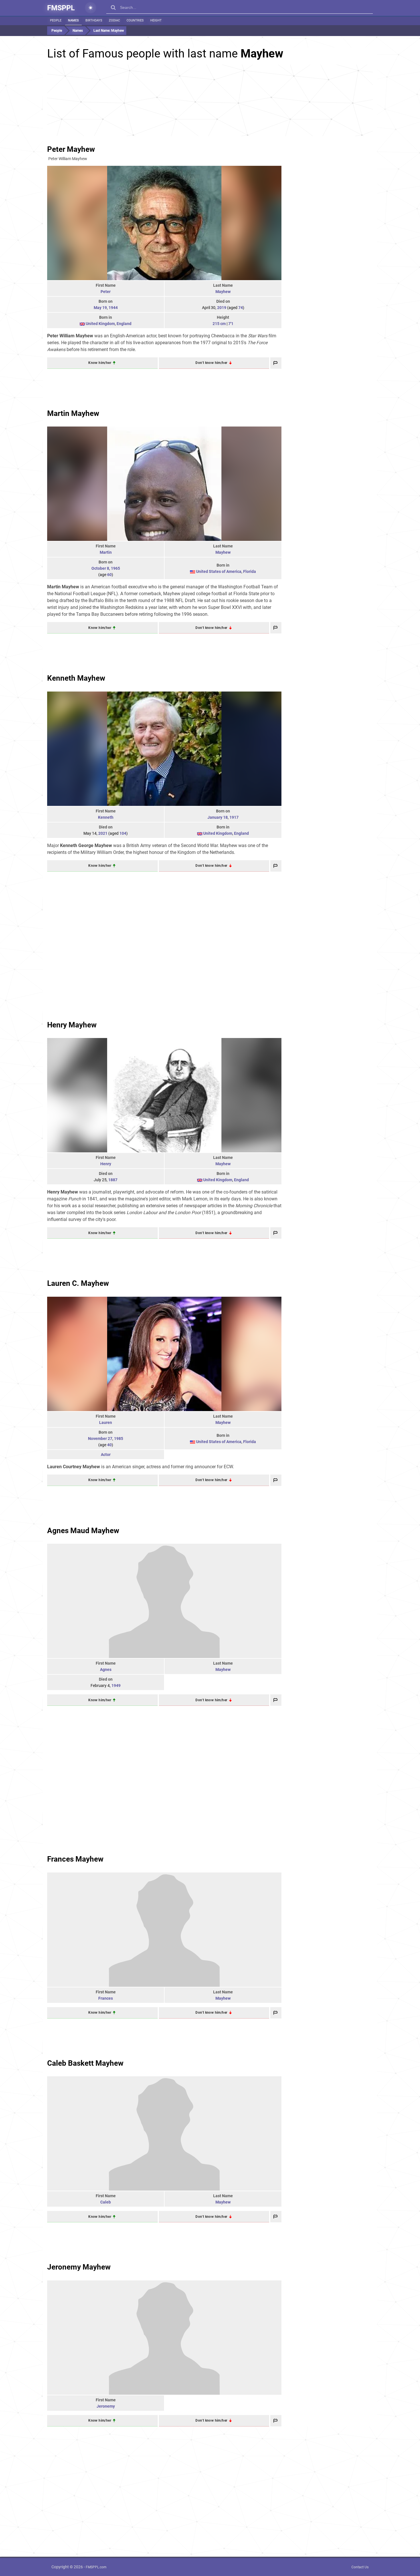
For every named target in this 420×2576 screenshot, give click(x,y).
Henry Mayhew (72, 1025)
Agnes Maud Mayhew (83, 1531)
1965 (115, 568)
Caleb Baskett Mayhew (85, 2063)
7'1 (231, 324)
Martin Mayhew (73, 413)
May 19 (100, 308)
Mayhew (223, 292)
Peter (106, 292)
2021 (103, 833)
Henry (106, 1164)
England (124, 324)
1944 (113, 308)
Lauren (106, 1423)
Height (156, 20)
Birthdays (94, 20)
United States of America (219, 571)
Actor (106, 1455)
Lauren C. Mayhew (78, 1283)
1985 (119, 1439)
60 (109, 575)
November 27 (100, 1439)
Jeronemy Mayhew (79, 2267)
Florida (250, 571)
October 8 (100, 568)
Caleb (106, 2202)
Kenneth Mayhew (76, 678)
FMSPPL (61, 8)
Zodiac (114, 20)
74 (241, 308)
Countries (135, 20)
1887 (113, 1180)
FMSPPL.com (96, 2567)
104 (123, 833)
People (56, 20)
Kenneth (106, 817)
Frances (106, 1998)
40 (109, 1445)
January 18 (218, 817)
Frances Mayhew (75, 1859)
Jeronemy (106, 2406)
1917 (234, 817)
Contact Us (360, 2567)
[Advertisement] (210, 100)
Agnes (106, 1669)
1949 (116, 1686)
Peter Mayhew (71, 149)
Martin (106, 552)
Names (73, 20)
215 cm (219, 324)
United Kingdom (100, 324)
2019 (222, 308)
